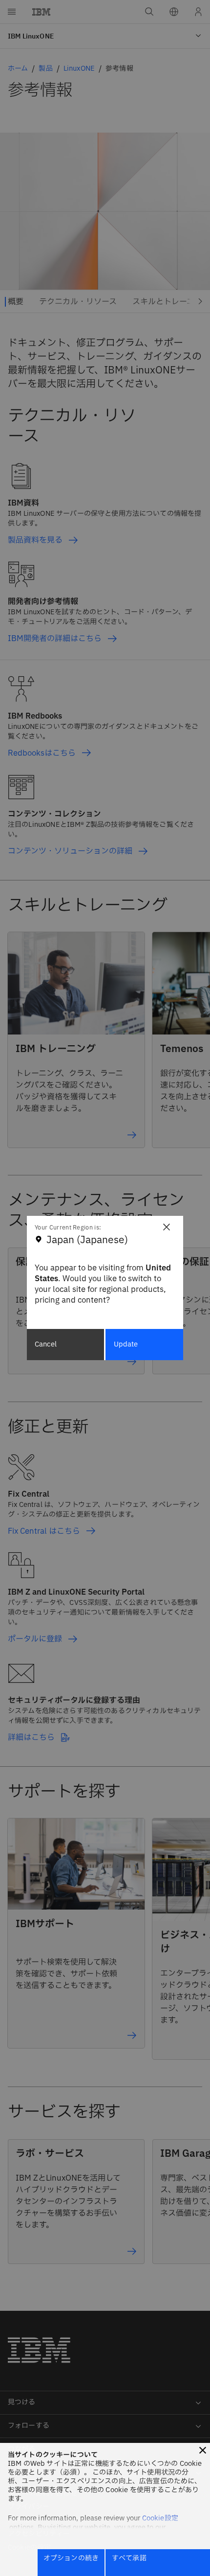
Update (126, 1344)
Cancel (46, 1344)
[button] (203, 2450)
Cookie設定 (160, 2518)
